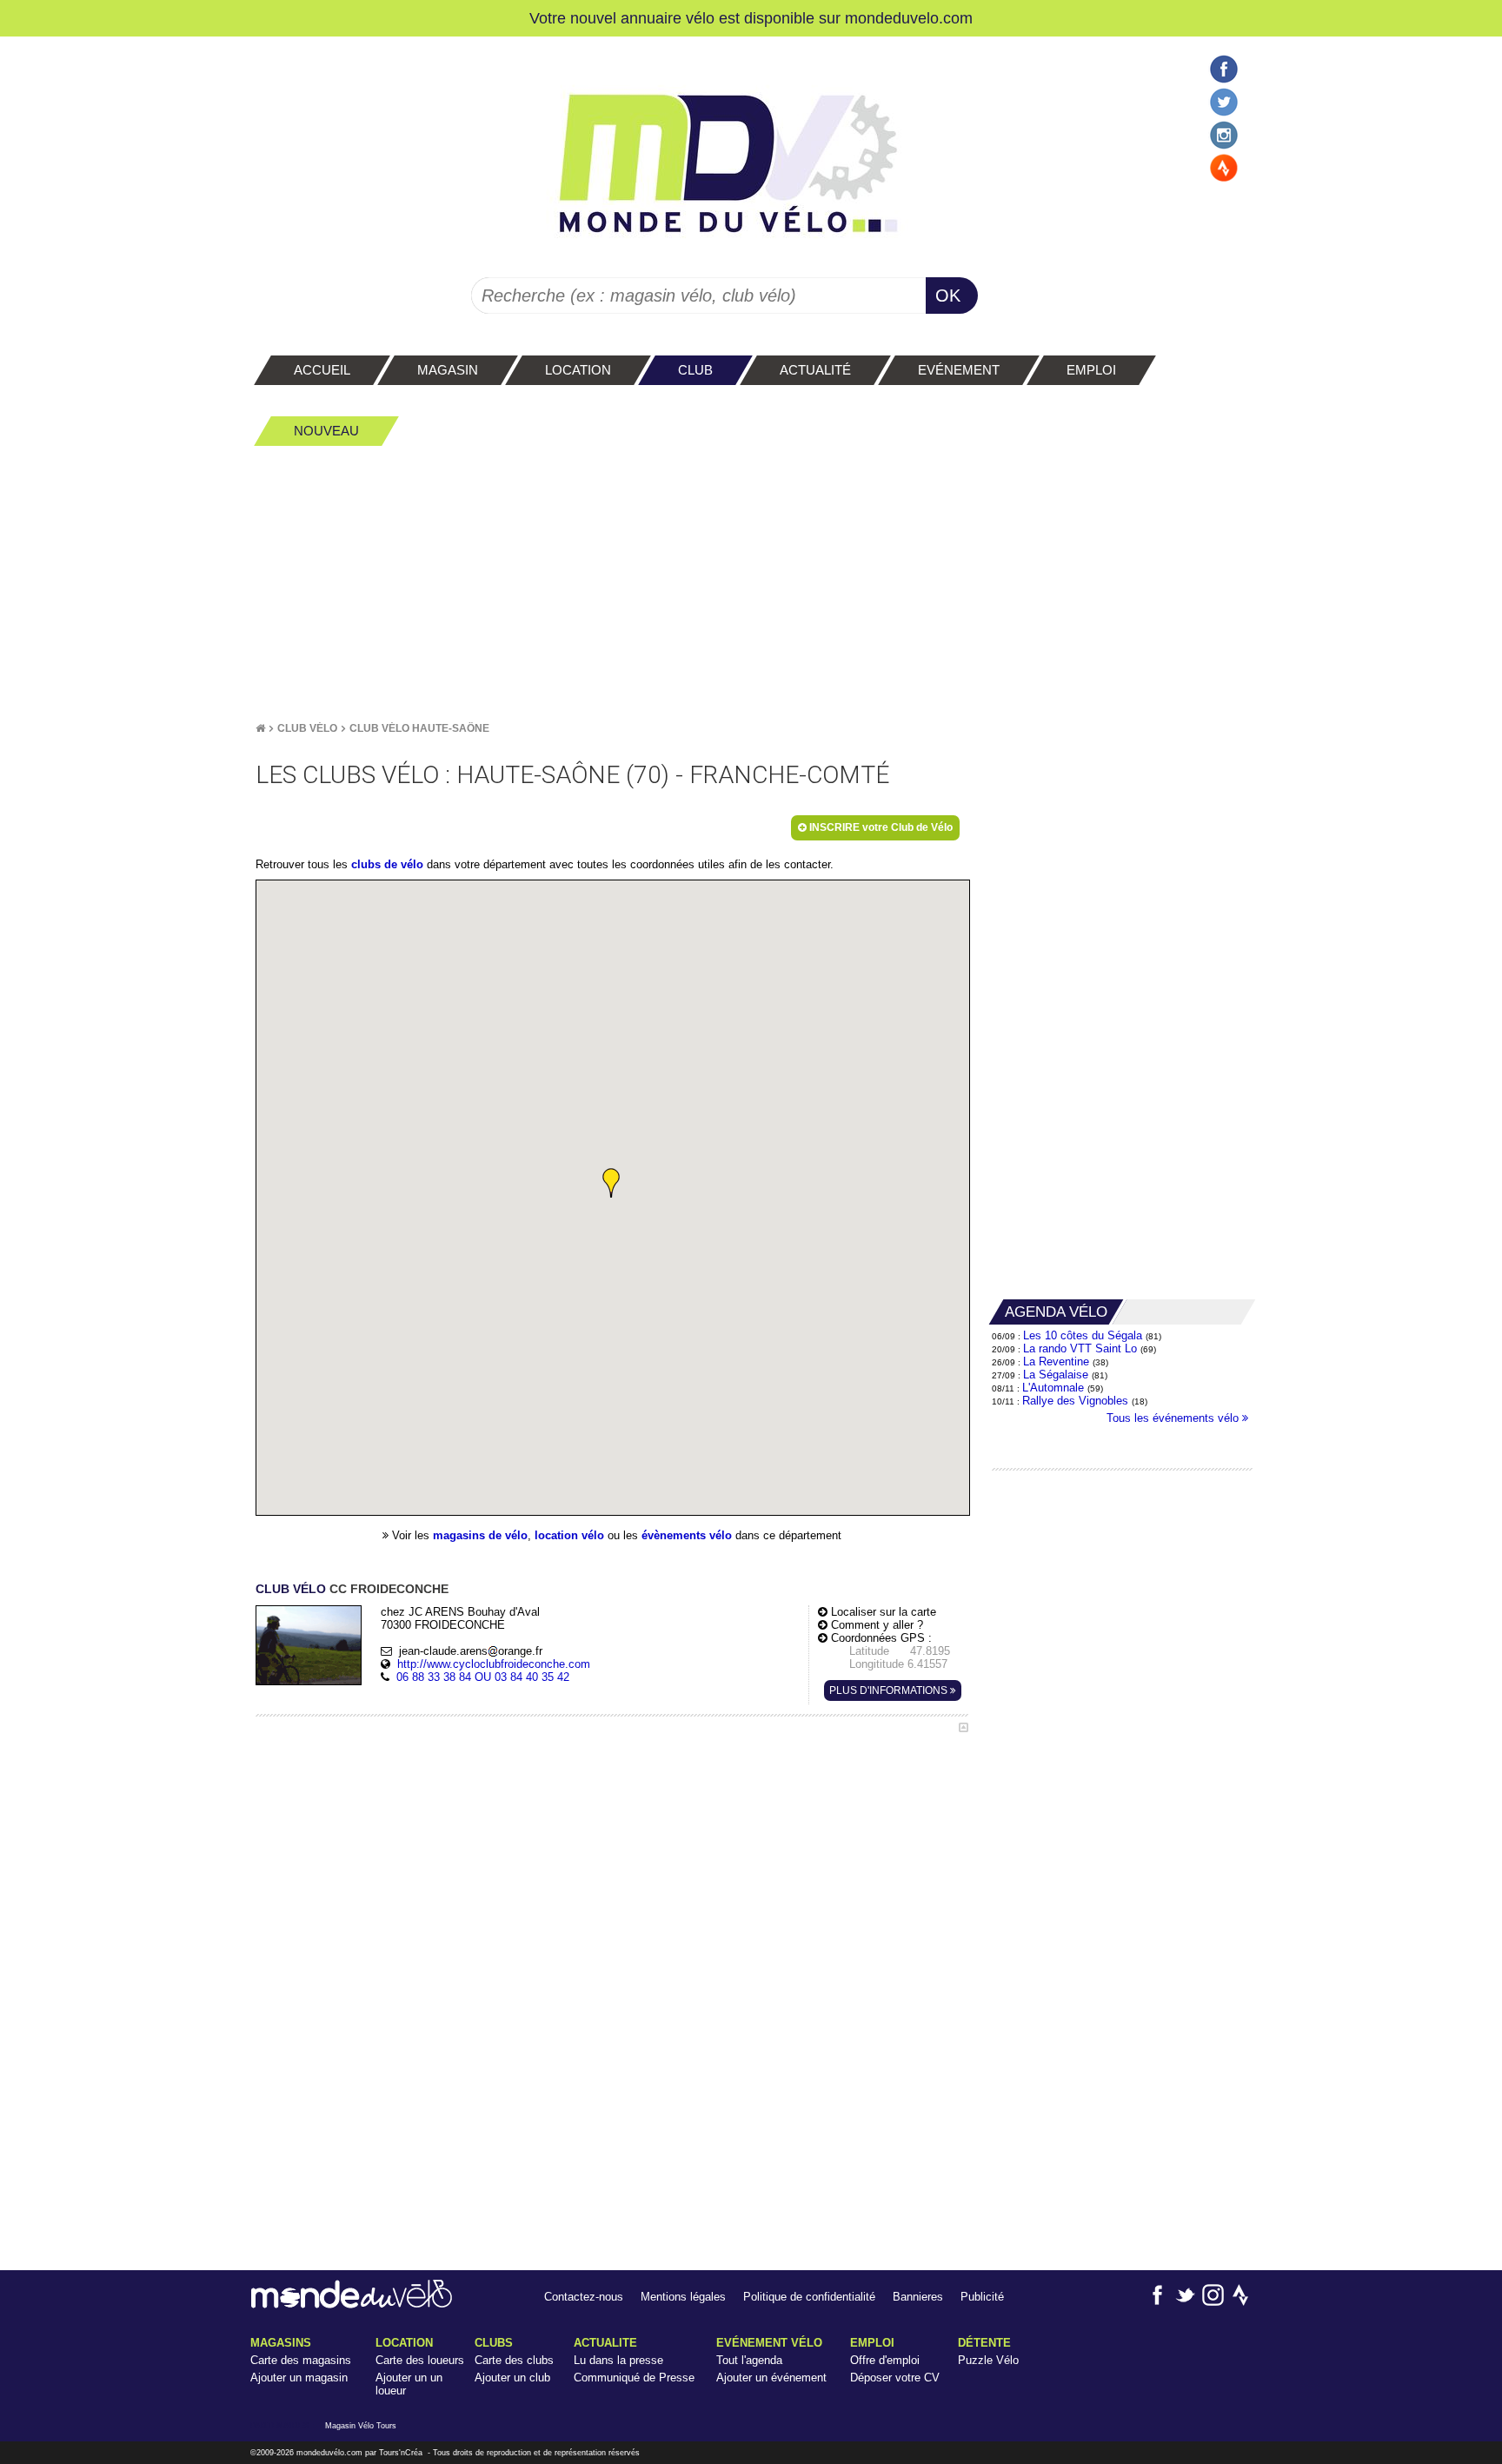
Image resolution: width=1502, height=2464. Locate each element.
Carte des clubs (514, 2360)
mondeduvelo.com (909, 18)
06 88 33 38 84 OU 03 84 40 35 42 (483, 1677)
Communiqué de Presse (634, 2378)
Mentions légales (683, 2297)
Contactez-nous (584, 2297)
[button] (611, 1183)
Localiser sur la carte (882, 1612)
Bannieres (918, 2297)
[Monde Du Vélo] (260, 728)
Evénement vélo (769, 2343)
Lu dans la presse (618, 2360)
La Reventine (1058, 1362)
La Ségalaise (1056, 1375)
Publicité (982, 2297)
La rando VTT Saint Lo (1080, 1348)
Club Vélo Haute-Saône (419, 728)
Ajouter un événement (771, 2378)
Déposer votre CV (895, 2378)
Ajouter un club (512, 2378)
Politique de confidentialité (809, 2297)
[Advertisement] (751, 583)
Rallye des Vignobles (1075, 1401)
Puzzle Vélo (988, 2360)
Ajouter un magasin (299, 2378)
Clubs (494, 2343)
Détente (984, 2343)
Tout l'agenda (749, 2360)
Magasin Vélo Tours (361, 2426)
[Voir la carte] (964, 1727)
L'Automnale (1053, 1388)
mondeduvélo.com (329, 2453)
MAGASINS (281, 2343)
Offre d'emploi (885, 2360)
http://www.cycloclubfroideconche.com (494, 1664)
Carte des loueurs (420, 2360)
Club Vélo (307, 728)
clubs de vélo (387, 864)
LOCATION (404, 2343)
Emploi (872, 2343)
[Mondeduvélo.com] (352, 2305)
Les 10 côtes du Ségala (1083, 1335)
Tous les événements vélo (1174, 1418)
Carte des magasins (301, 2360)
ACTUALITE (605, 2343)
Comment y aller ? (875, 1625)
